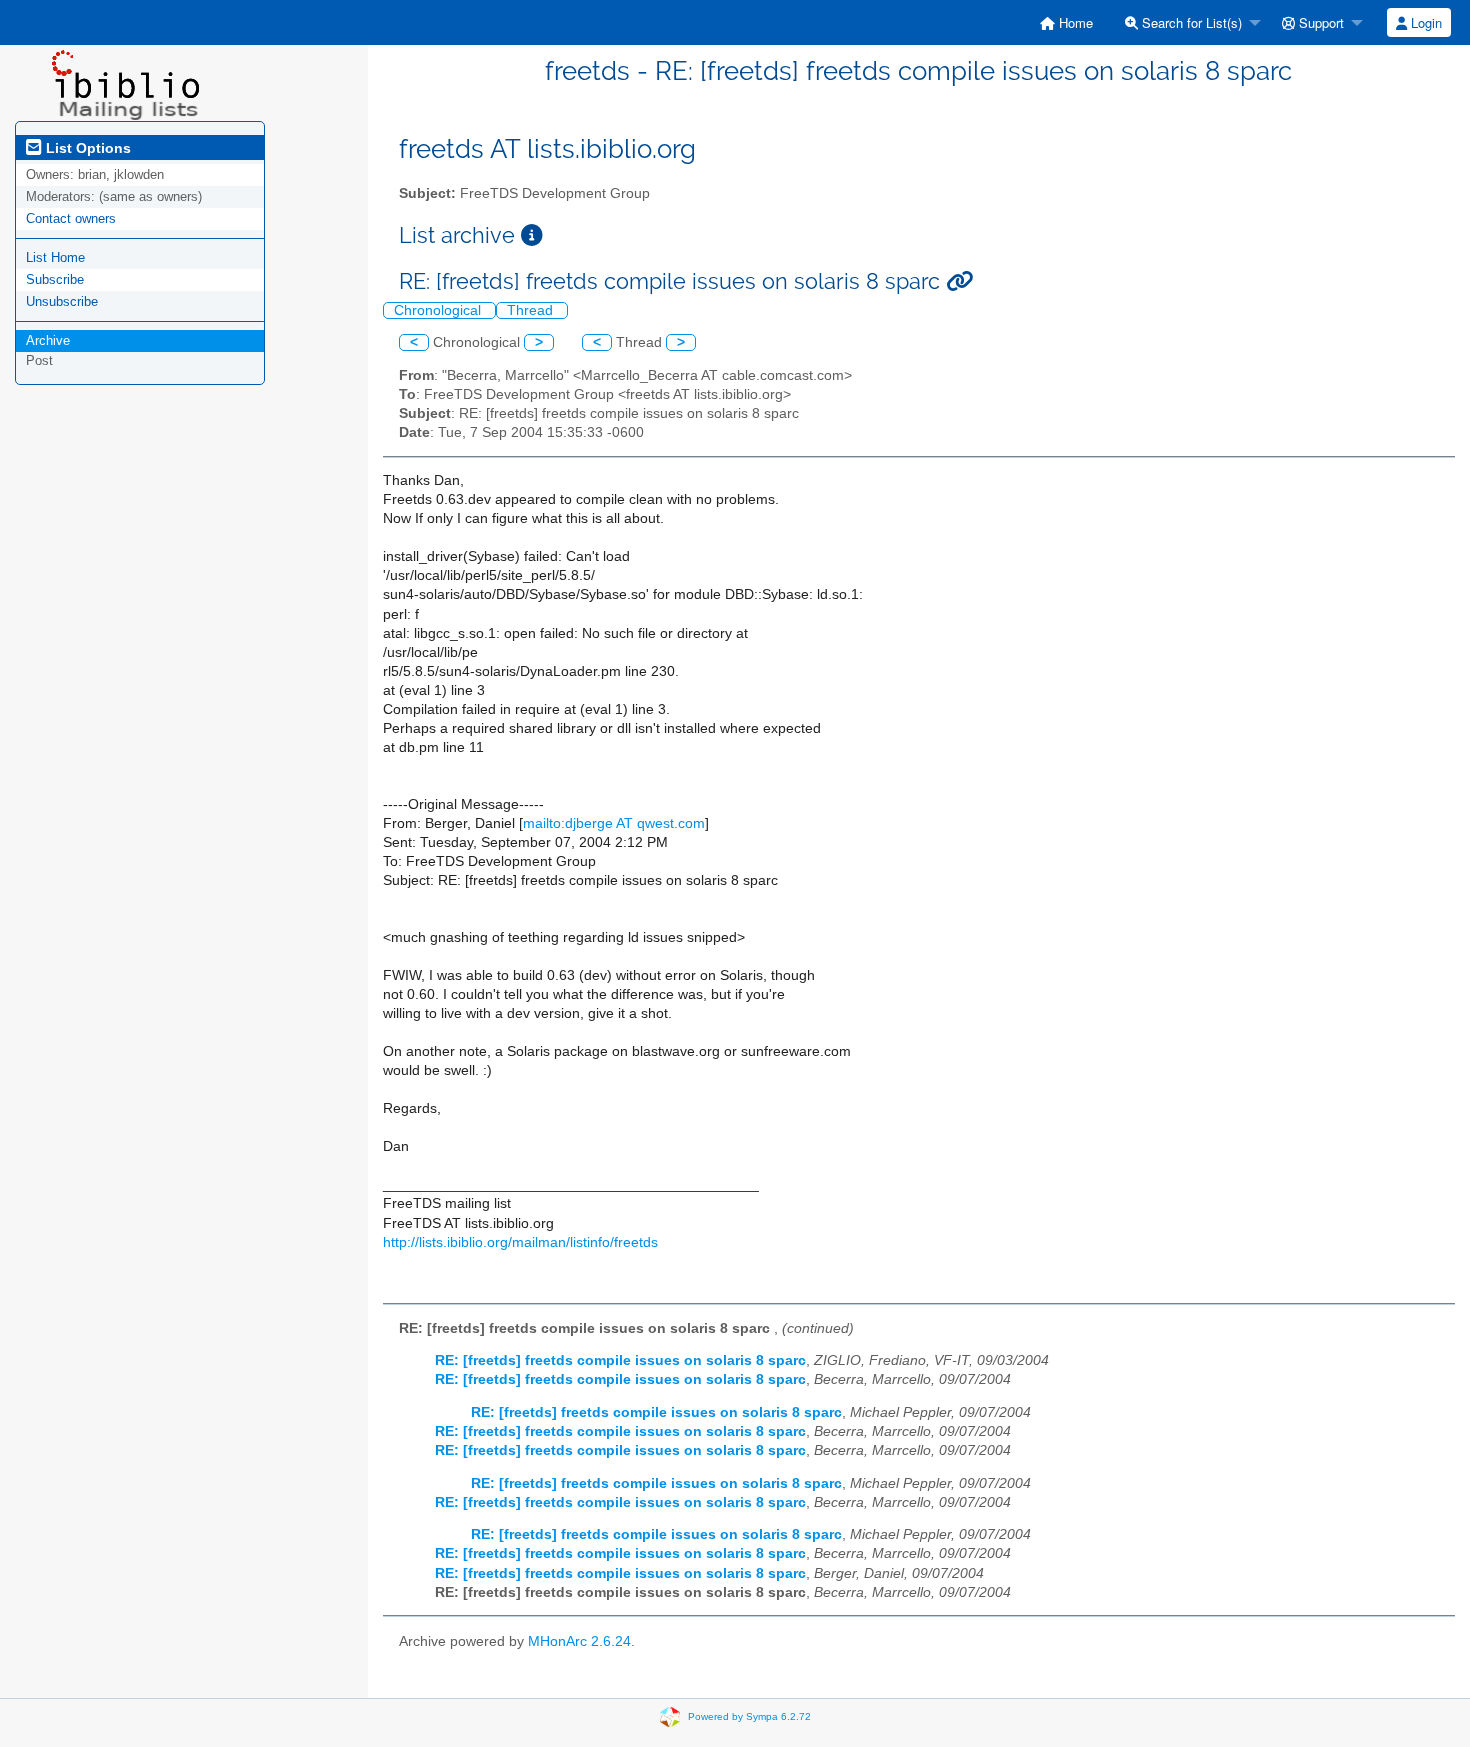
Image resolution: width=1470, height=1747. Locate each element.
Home (1074, 22)
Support (1319, 22)
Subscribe (55, 279)
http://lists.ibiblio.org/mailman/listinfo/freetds (520, 1242)
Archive (48, 340)
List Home (55, 257)
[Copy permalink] (959, 281)
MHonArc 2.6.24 (579, 1641)
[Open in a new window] (532, 235)
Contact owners (71, 218)
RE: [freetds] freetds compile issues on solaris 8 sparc (620, 1360)
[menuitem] (1066, 22)
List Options (86, 148)
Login (1424, 22)
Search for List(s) (1190, 22)
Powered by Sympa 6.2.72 (749, 1716)
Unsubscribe (62, 301)
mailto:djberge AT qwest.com (614, 823)
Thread (532, 310)
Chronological (439, 310)
